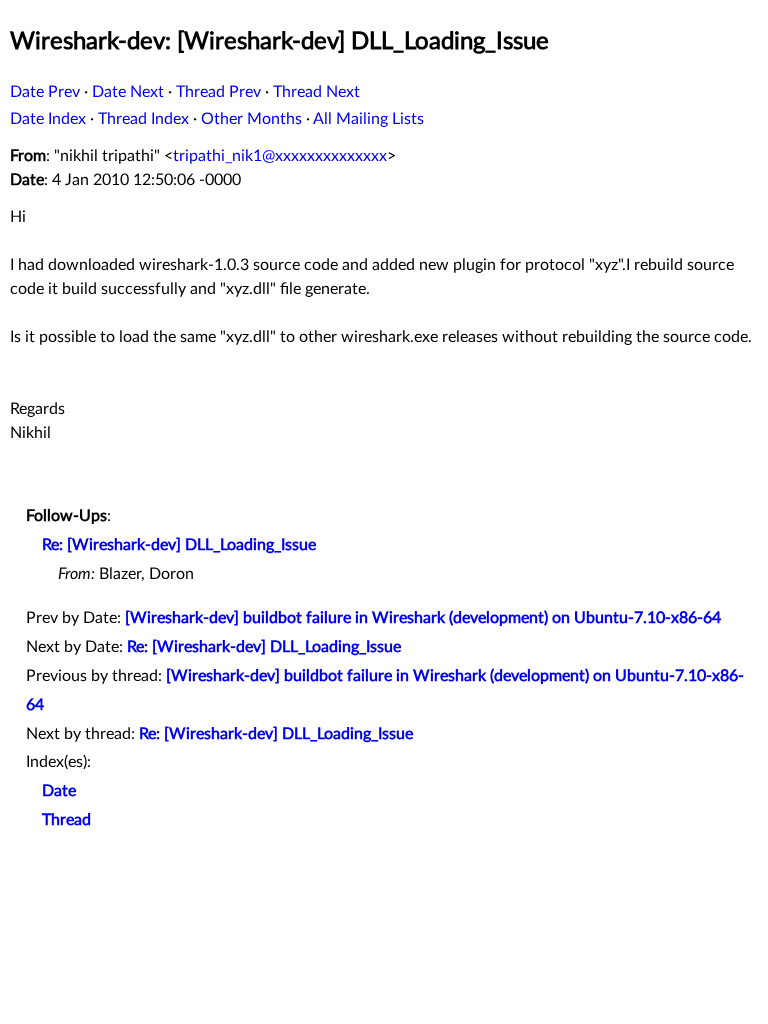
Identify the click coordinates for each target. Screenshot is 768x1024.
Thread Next (316, 92)
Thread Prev (218, 92)
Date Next (128, 92)
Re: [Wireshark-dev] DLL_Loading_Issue (179, 545)
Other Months (251, 119)
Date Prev (45, 92)
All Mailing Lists (368, 119)
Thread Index (143, 119)
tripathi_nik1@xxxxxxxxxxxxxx (280, 156)
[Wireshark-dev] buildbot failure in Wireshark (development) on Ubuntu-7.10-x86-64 (423, 618)
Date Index (48, 119)
